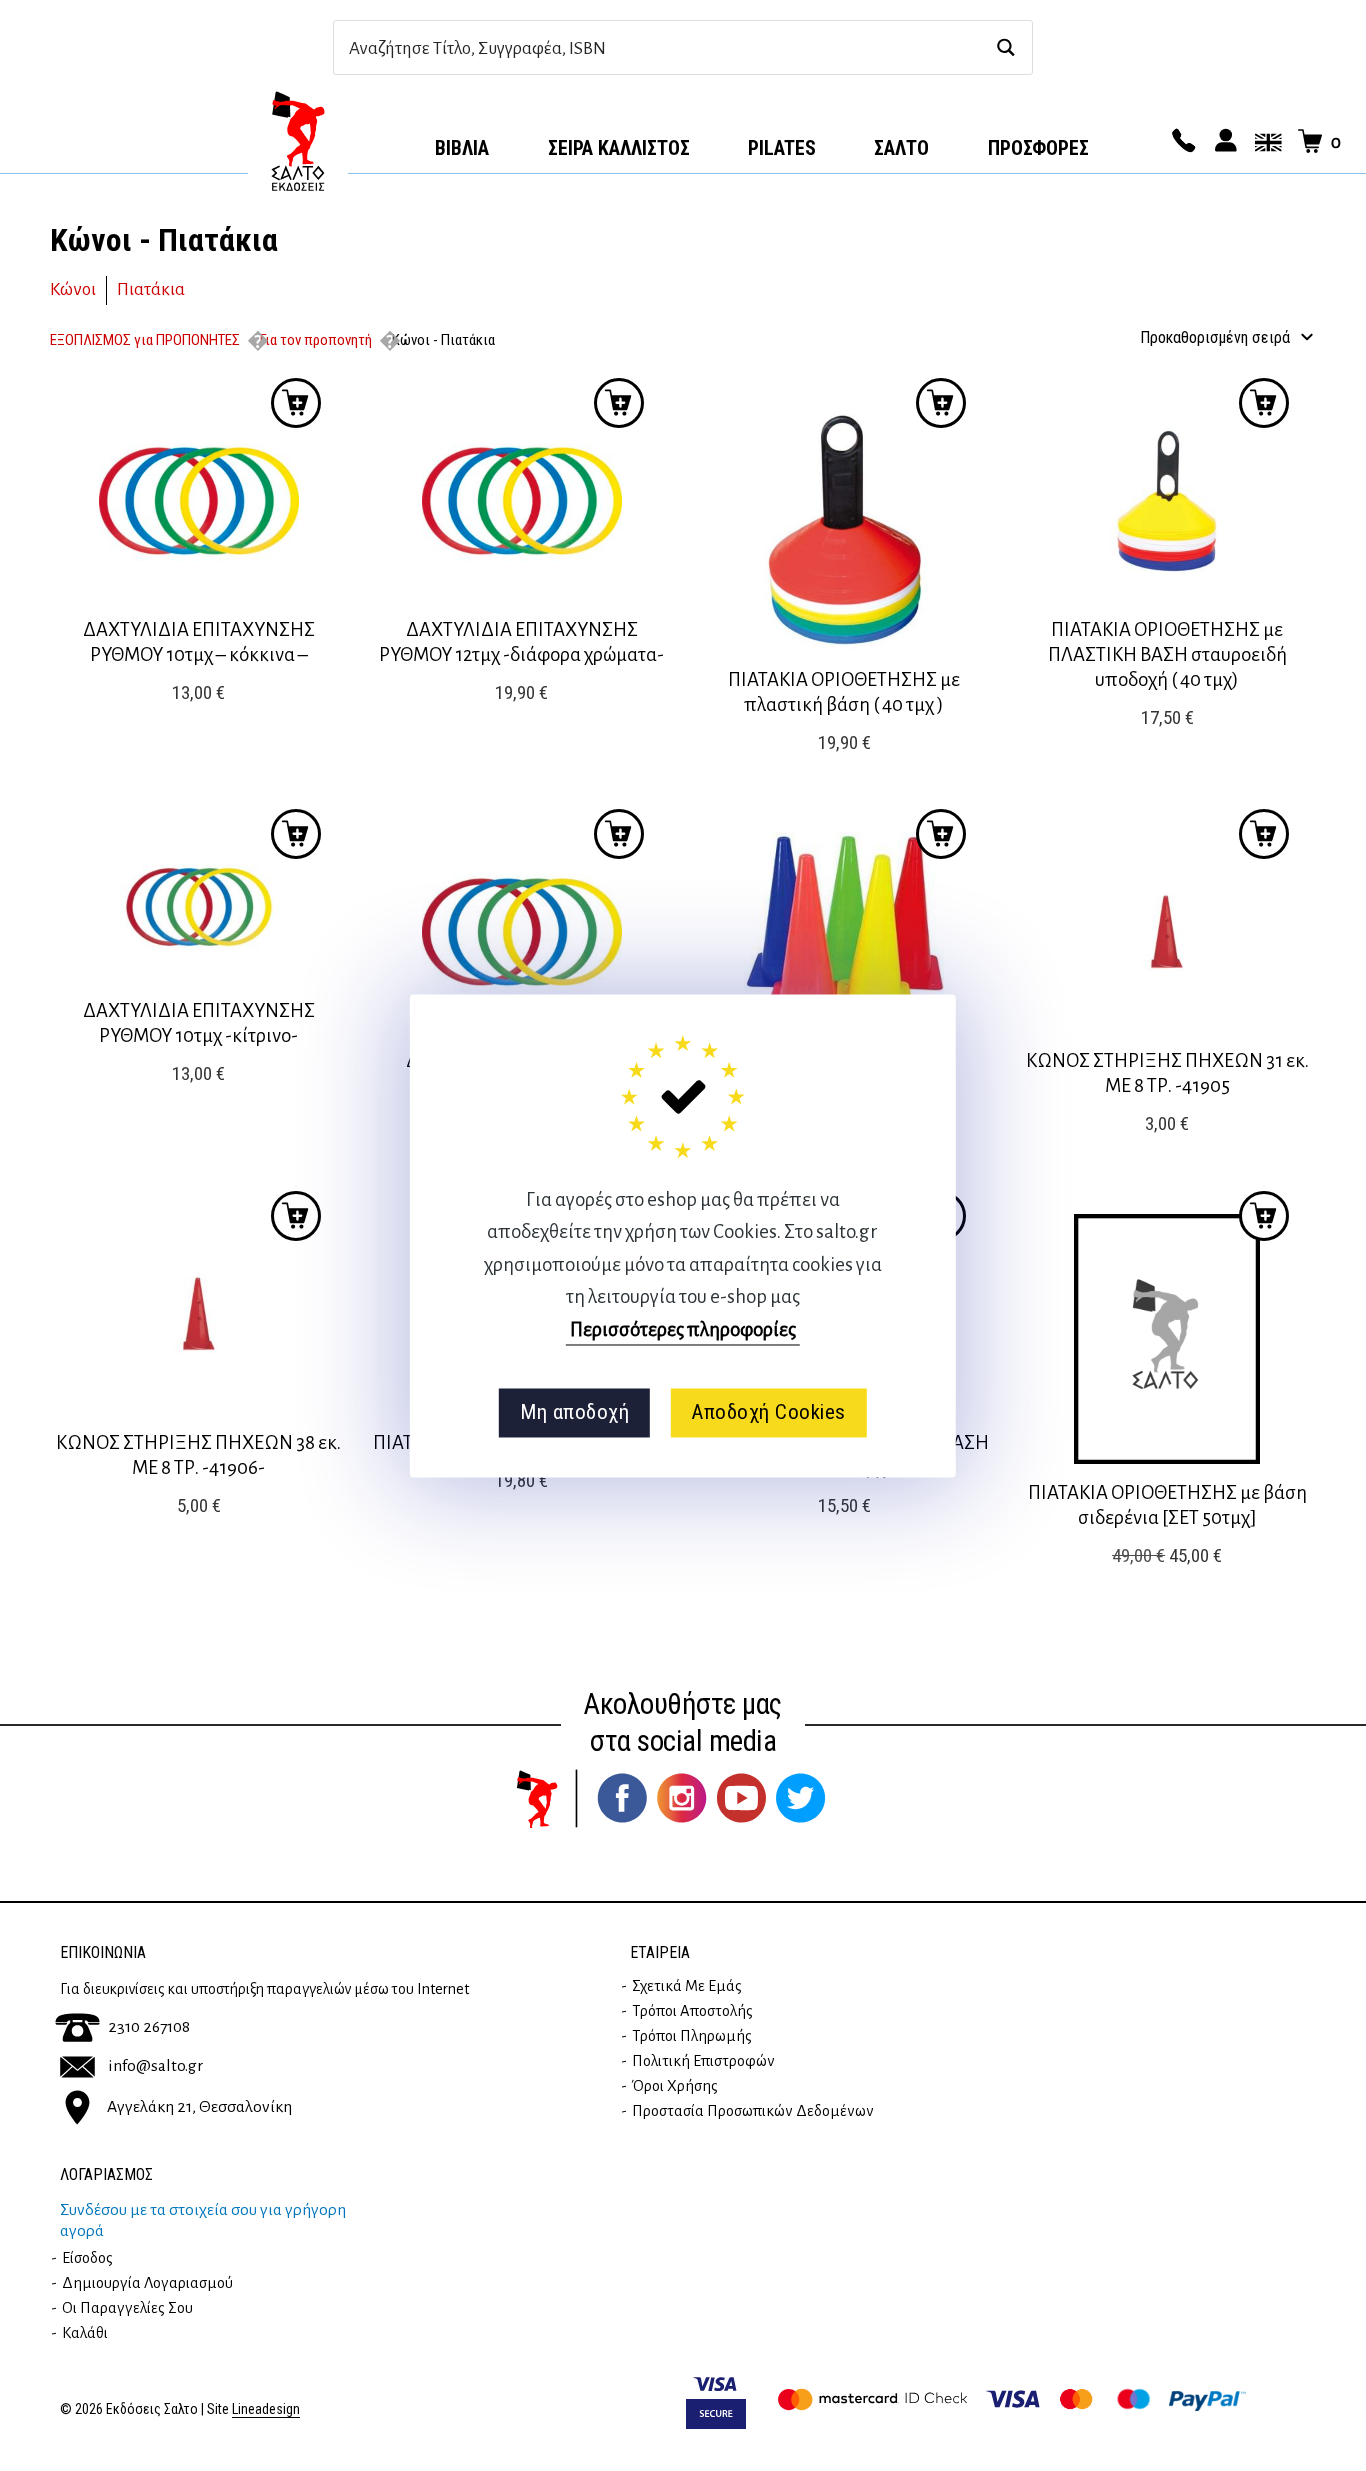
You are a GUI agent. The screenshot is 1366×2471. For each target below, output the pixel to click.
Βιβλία (462, 148)
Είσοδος (87, 2258)
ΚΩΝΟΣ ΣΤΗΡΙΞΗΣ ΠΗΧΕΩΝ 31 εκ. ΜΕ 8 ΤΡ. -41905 (1167, 1073)
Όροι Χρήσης (675, 2086)
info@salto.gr (155, 2066)
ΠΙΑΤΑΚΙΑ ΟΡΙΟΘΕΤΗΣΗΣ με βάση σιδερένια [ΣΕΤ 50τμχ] (1167, 1505)
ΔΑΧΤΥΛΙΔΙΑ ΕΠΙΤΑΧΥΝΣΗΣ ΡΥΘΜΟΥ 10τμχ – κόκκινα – (199, 642)
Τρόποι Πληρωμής (692, 2036)
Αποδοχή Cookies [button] (768, 1413)
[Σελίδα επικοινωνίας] (1181, 142)
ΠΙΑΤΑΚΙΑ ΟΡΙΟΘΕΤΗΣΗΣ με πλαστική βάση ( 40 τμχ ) (844, 692)
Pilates (782, 148)
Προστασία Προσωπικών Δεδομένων (753, 2111)
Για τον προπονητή (316, 340)
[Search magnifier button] (1005, 47)
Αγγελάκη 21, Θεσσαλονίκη (199, 2107)
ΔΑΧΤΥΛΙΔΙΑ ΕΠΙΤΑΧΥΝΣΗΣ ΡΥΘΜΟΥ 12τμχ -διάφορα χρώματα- (521, 642)
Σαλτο (901, 148)
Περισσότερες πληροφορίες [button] (683, 1329)
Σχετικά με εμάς (687, 1986)
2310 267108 (149, 2027)
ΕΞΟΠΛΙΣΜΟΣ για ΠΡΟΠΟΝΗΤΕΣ (145, 340)
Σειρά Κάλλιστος (619, 148)
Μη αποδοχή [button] (574, 1413)
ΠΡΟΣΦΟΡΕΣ (1038, 148)
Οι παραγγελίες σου (127, 2308)
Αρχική (298, 141)
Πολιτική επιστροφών (703, 2061)
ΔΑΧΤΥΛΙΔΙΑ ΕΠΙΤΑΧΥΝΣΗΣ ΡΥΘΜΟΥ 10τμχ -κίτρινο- (199, 1023)
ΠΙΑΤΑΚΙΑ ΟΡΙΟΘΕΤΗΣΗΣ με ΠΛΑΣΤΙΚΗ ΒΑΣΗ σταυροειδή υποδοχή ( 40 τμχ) (1167, 654)
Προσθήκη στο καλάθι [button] (296, 403)
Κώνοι (73, 289)
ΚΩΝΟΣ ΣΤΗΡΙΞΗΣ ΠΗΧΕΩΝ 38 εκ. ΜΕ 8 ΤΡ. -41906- (198, 1455)
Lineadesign (266, 2409)
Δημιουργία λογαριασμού (147, 2283)
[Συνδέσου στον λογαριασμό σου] (1223, 142)
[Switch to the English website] (1265, 142)
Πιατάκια (151, 289)
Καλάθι (85, 2333)
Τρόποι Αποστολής (692, 2011)
